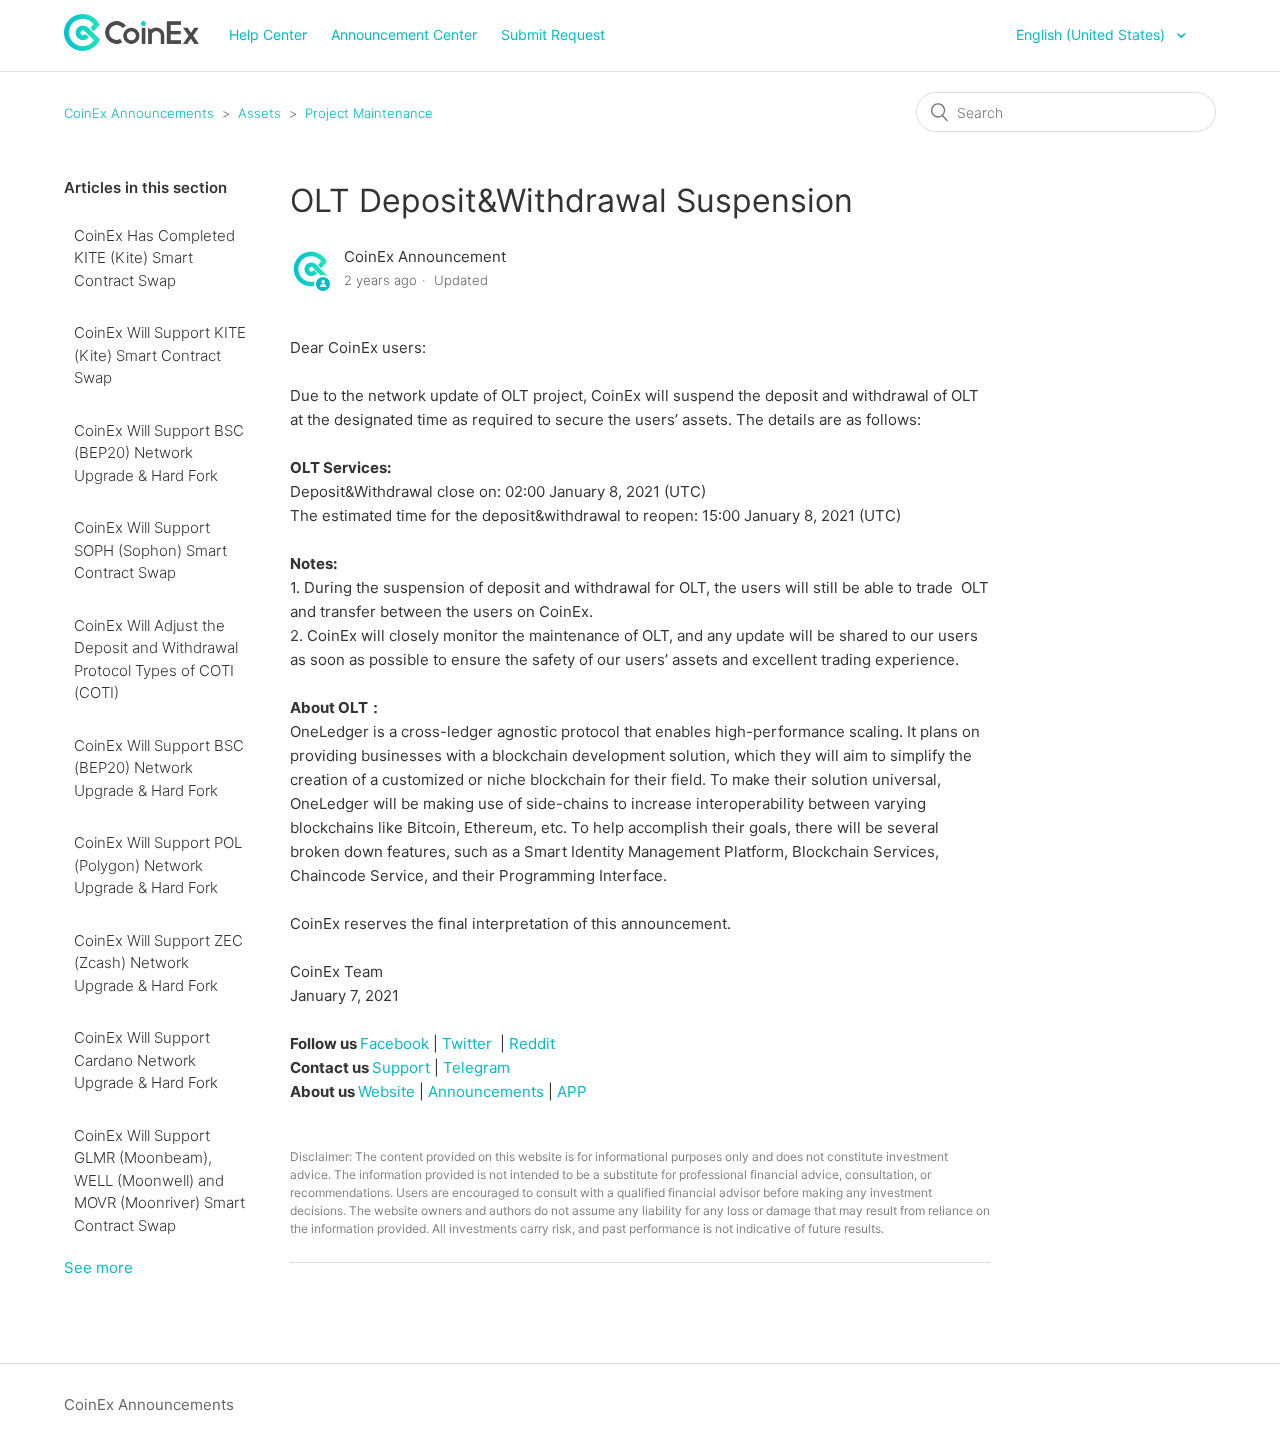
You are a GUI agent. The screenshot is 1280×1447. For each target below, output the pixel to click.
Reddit (532, 1043)
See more (98, 1267)
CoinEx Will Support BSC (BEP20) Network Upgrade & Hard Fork (159, 453)
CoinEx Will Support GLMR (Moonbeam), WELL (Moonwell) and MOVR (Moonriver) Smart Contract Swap (159, 1180)
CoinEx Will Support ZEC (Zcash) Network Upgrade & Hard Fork (158, 963)
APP (572, 1091)
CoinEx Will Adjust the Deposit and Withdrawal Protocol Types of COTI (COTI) (156, 659)
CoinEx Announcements (139, 113)
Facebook (394, 1043)
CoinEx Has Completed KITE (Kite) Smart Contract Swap (154, 258)
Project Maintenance (369, 113)
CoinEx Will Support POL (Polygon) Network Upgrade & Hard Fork (158, 865)
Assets (259, 113)
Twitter (467, 1043)
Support (401, 1067)
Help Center (268, 34)
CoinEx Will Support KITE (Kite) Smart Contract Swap (160, 355)
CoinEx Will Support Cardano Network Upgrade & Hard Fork (146, 1060)
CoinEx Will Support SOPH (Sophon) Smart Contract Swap (150, 550)
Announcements (486, 1091)
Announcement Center (404, 34)
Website (386, 1091)
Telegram (476, 1067)
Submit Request (553, 34)
